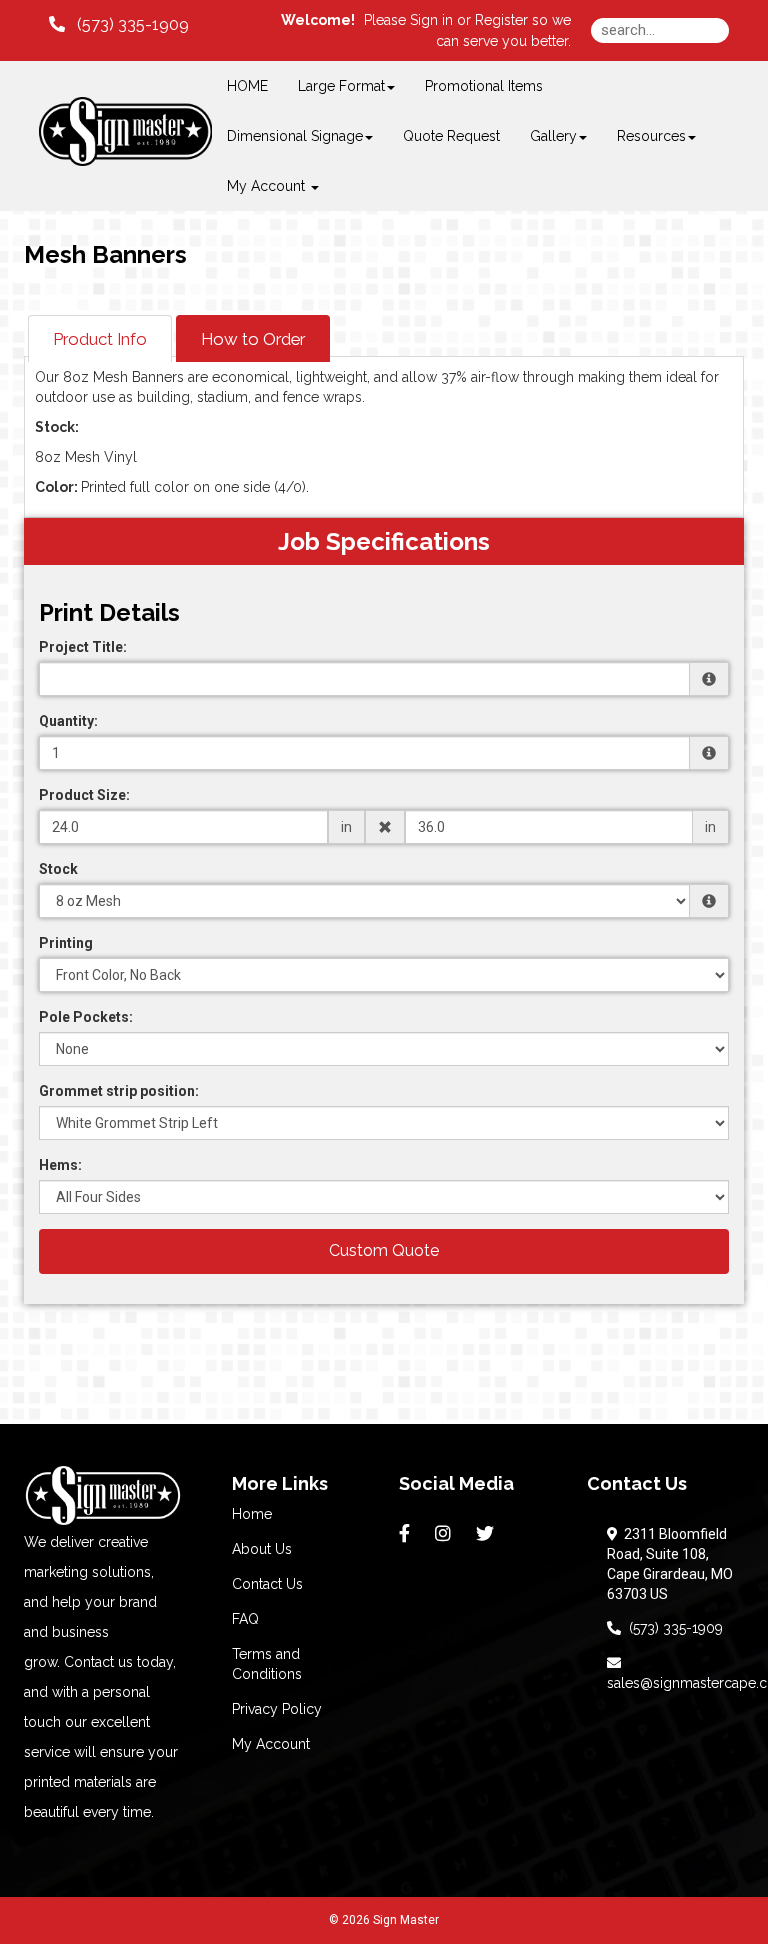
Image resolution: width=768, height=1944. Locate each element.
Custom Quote (384, 1250)
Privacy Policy (277, 1709)
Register (501, 20)
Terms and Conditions (267, 1664)
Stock (58, 869)
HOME (247, 86)
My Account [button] (268, 186)
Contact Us (267, 1584)
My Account (271, 1744)
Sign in (431, 20)
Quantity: (68, 721)
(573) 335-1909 (672, 1628)
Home (252, 1514)
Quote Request (451, 136)
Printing (66, 943)
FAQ (245, 1619)
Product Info (100, 339)
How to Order (253, 339)
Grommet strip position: (119, 1091)
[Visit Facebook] (407, 1534)
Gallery (553, 136)
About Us (262, 1549)
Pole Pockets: (86, 1017)
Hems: (60, 1165)
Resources (651, 136)
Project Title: (83, 647)
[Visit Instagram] (445, 1534)
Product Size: (84, 795)
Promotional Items (484, 86)
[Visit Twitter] (487, 1534)
